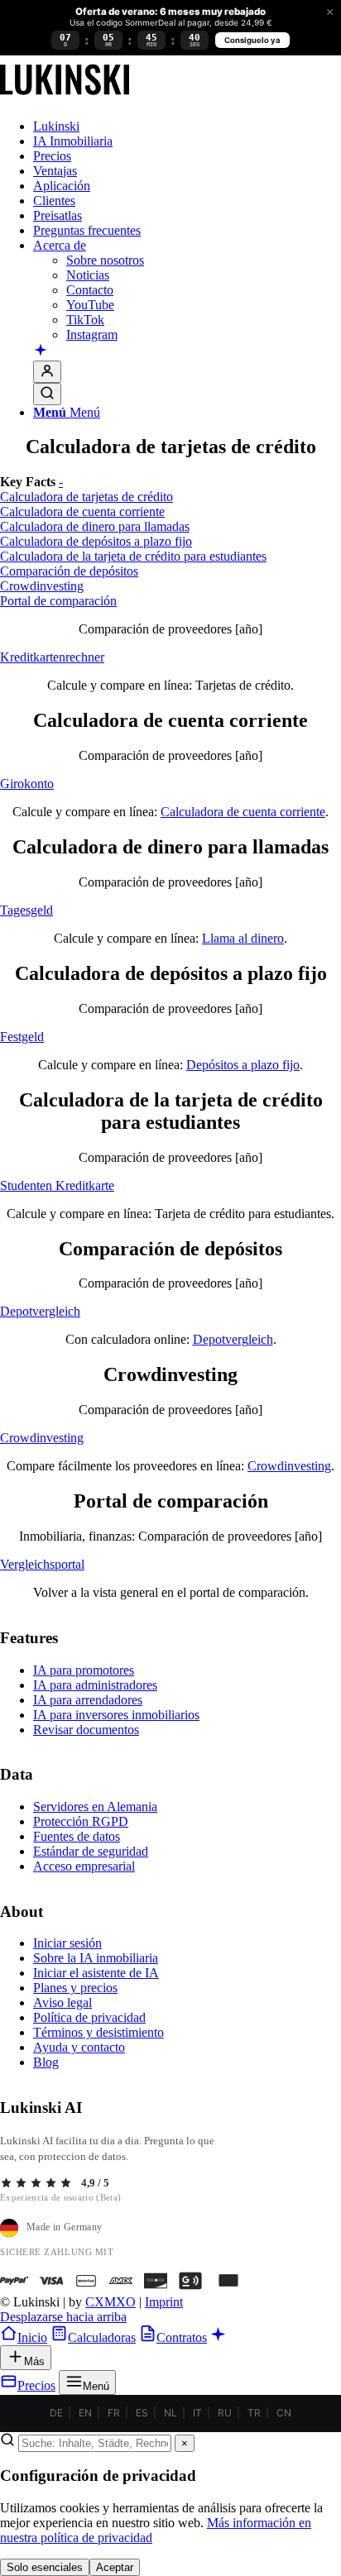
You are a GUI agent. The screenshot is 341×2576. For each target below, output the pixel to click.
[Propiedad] (65, 98)
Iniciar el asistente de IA (96, 1973)
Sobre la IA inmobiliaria (96, 1958)
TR (254, 2413)
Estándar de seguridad (91, 1851)
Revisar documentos (86, 1730)
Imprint (164, 2302)
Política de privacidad (89, 2017)
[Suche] (47, 394)
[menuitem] (187, 127)
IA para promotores (84, 1670)
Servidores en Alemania (95, 1807)
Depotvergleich (233, 1339)
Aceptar (115, 2567)
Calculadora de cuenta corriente (243, 812)
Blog (46, 2062)
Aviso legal (62, 2002)
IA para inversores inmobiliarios (116, 1715)
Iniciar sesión (67, 1943)
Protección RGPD (81, 1821)
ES (142, 2413)
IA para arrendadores (88, 1700)
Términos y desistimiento (98, 2032)
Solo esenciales (45, 2567)
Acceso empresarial (84, 1866)
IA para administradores (95, 1685)
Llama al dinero (243, 938)
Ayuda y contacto (79, 2047)
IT (197, 2413)
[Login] (47, 372)
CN (284, 2413)
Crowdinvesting (289, 1466)
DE (56, 2413)
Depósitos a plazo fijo (243, 1065)
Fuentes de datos (77, 1836)
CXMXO (110, 2302)
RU (225, 2413)
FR (114, 2413)
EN (85, 2413)
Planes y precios (75, 1988)
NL (170, 2413)
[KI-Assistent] (41, 351)
